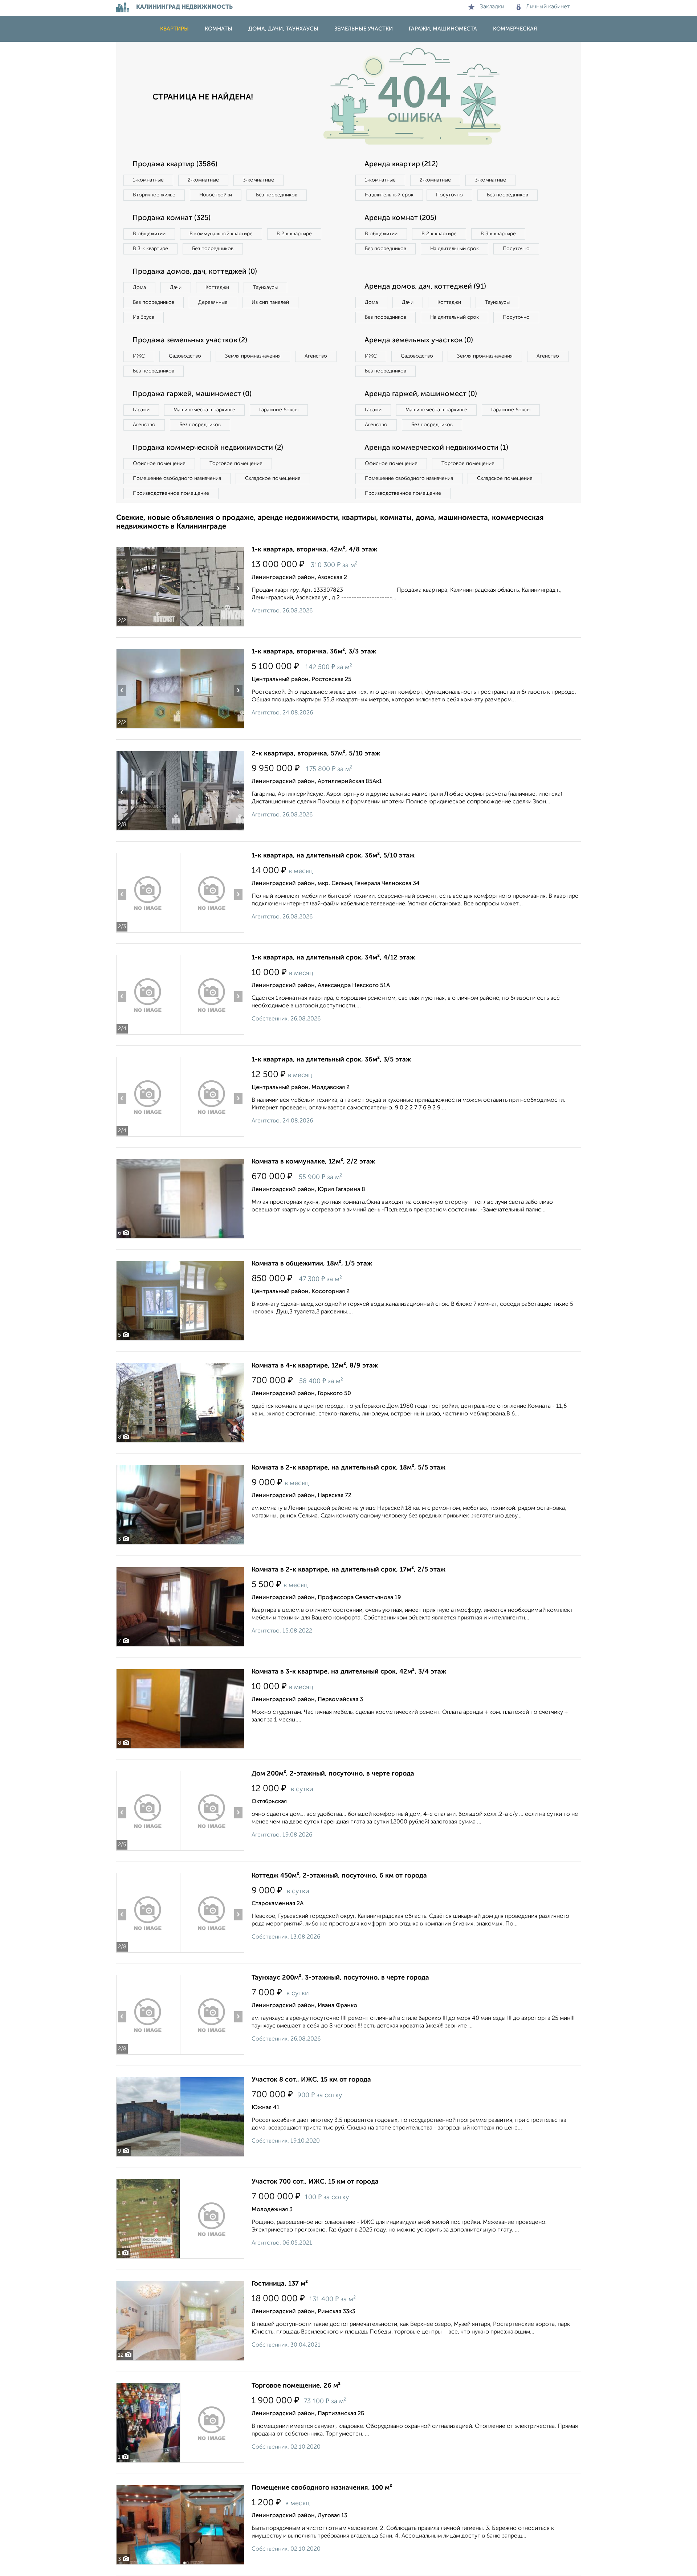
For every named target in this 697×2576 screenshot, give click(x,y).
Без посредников (277, 195)
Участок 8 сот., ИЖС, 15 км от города (311, 2080)
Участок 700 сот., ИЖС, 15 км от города (315, 2182)
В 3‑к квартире (150, 249)
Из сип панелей (270, 302)
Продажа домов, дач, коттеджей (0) (195, 272)
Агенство (316, 356)
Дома (139, 288)
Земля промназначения (253, 356)
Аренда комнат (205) (400, 218)
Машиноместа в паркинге (204, 410)
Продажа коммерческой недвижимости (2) (208, 448)
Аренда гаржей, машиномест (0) (421, 394)
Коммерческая (515, 29)
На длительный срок (389, 195)
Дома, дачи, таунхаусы (283, 29)
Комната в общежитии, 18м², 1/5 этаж (312, 1264)
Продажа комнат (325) (172, 218)
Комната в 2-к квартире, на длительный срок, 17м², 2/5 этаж (348, 1570)
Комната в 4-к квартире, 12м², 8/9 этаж (315, 1366)
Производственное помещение (171, 493)
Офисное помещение (159, 464)
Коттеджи (217, 288)
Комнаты (219, 29)
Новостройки (216, 195)
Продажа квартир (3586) (175, 164)
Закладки (492, 7)
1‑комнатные (148, 180)
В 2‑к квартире (294, 234)
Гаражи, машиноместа (443, 29)
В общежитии (149, 234)
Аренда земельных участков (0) (419, 341)
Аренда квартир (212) (401, 164)
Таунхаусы (265, 288)
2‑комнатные (203, 180)
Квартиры (174, 29)
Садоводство (185, 356)
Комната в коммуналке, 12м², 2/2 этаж (313, 1162)
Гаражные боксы (279, 410)
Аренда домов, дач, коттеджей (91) (425, 287)
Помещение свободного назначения (177, 478)
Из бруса (144, 317)
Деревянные (213, 302)
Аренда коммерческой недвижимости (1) (436, 448)
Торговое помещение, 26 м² (296, 2386)
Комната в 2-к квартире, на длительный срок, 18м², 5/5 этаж (348, 1468)
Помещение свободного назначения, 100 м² (322, 2488)
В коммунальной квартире (221, 234)
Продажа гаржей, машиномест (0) (192, 394)
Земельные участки (364, 29)
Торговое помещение (236, 464)
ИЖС (139, 356)
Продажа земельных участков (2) (190, 341)
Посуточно (449, 195)
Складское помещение (273, 478)
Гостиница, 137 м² (280, 2284)
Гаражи (141, 410)
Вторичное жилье (154, 195)
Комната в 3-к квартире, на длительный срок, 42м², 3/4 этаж (349, 1672)
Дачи (176, 288)
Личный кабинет (548, 7)
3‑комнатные (258, 180)
